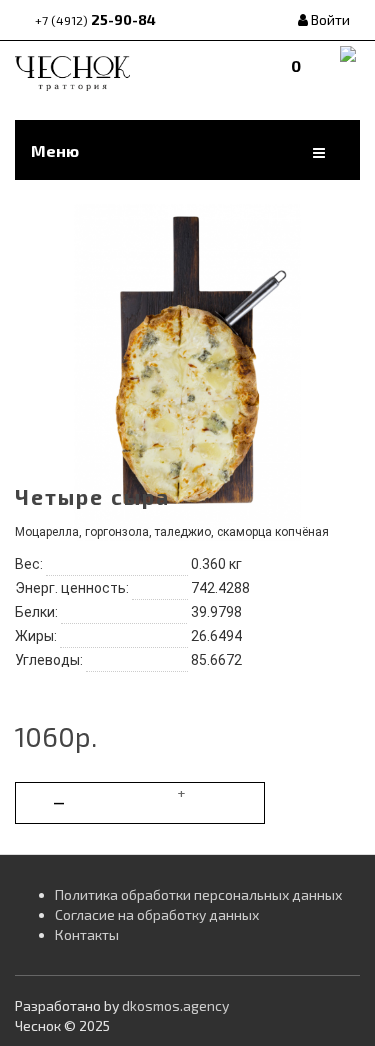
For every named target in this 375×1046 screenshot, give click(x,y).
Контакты (87, 934)
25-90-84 (95, 19)
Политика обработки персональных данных (198, 894)
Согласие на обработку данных (157, 914)
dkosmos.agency (175, 1005)
